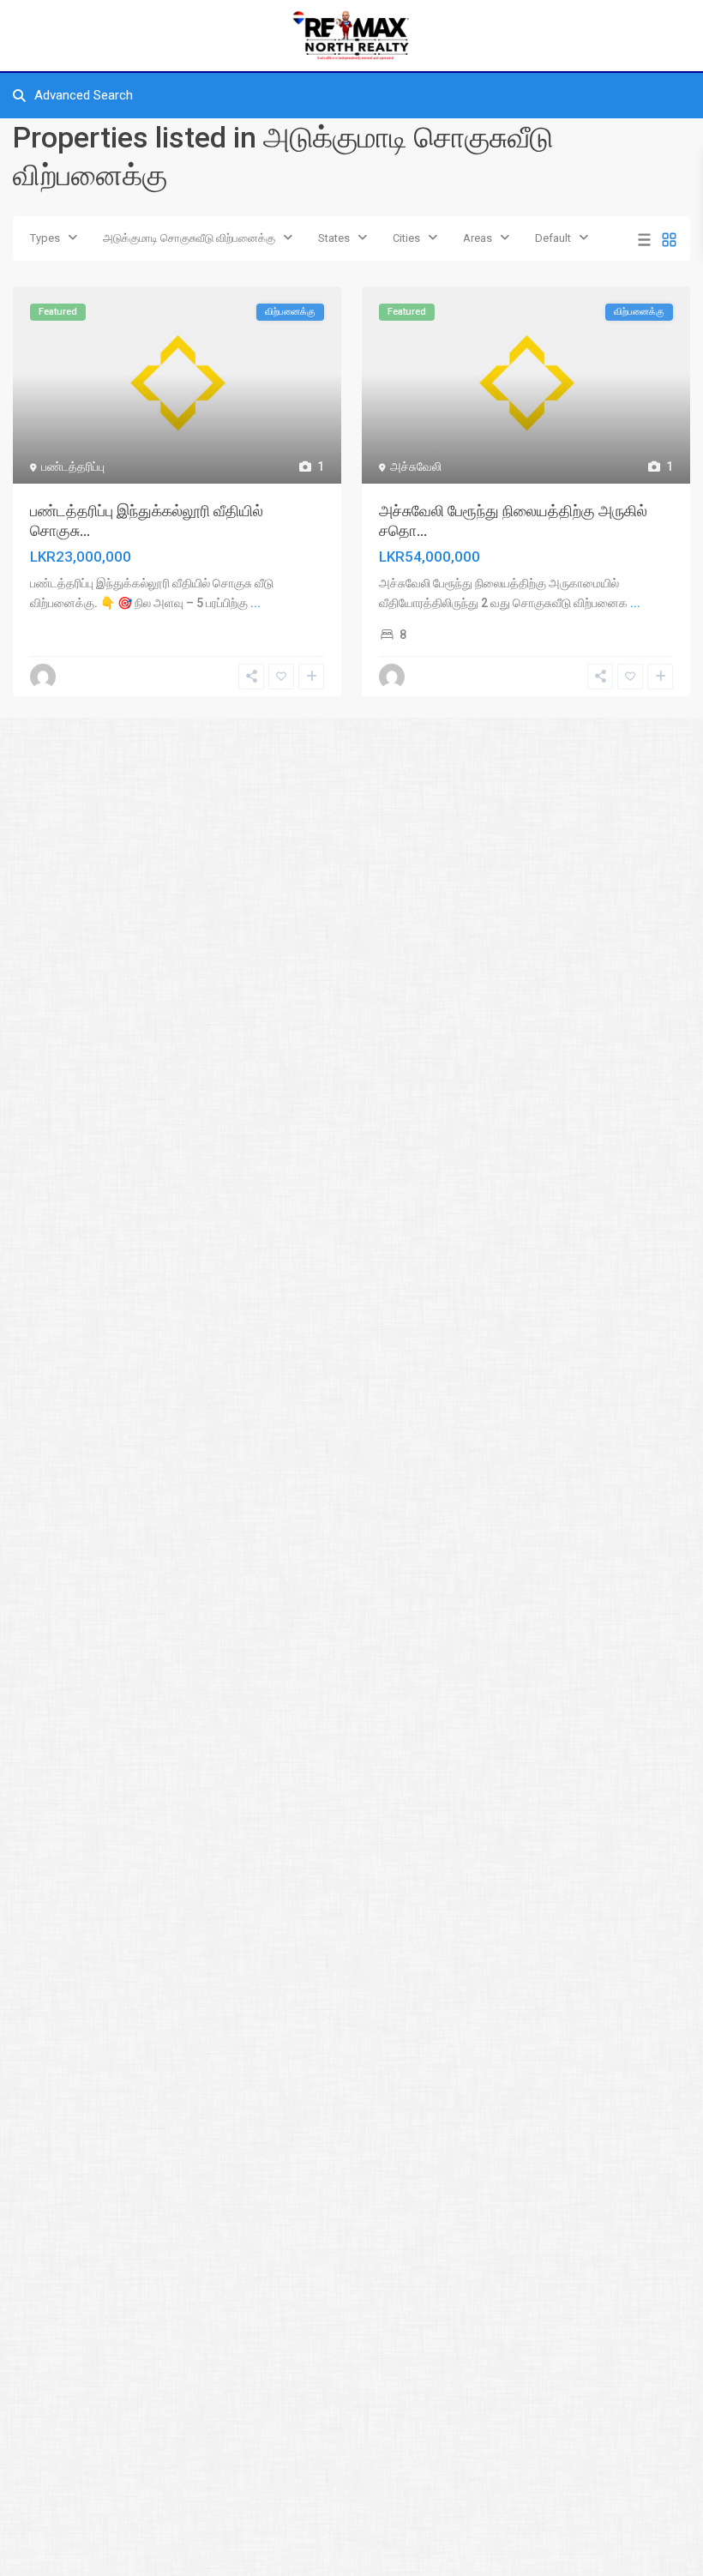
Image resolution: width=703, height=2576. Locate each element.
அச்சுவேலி (416, 466)
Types (45, 238)
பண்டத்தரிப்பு (73, 466)
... (255, 603)
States (334, 238)
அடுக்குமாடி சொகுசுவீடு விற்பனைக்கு (189, 238)
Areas (478, 238)
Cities (406, 238)
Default (553, 238)
